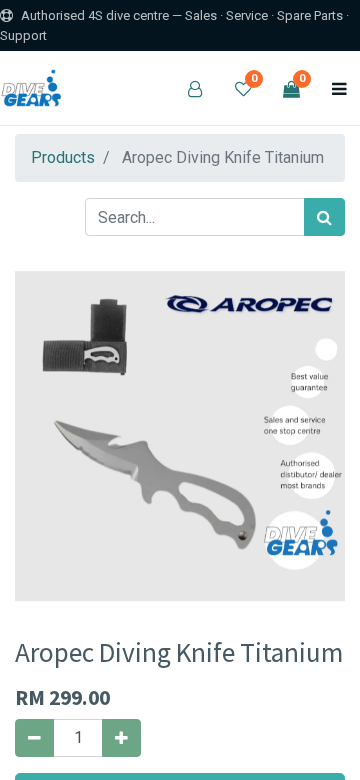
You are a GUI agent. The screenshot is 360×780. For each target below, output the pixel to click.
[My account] (195, 88)
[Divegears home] (33, 88)
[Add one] (121, 738)
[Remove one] (34, 738)
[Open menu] (339, 88)
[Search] (324, 217)
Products (63, 157)
